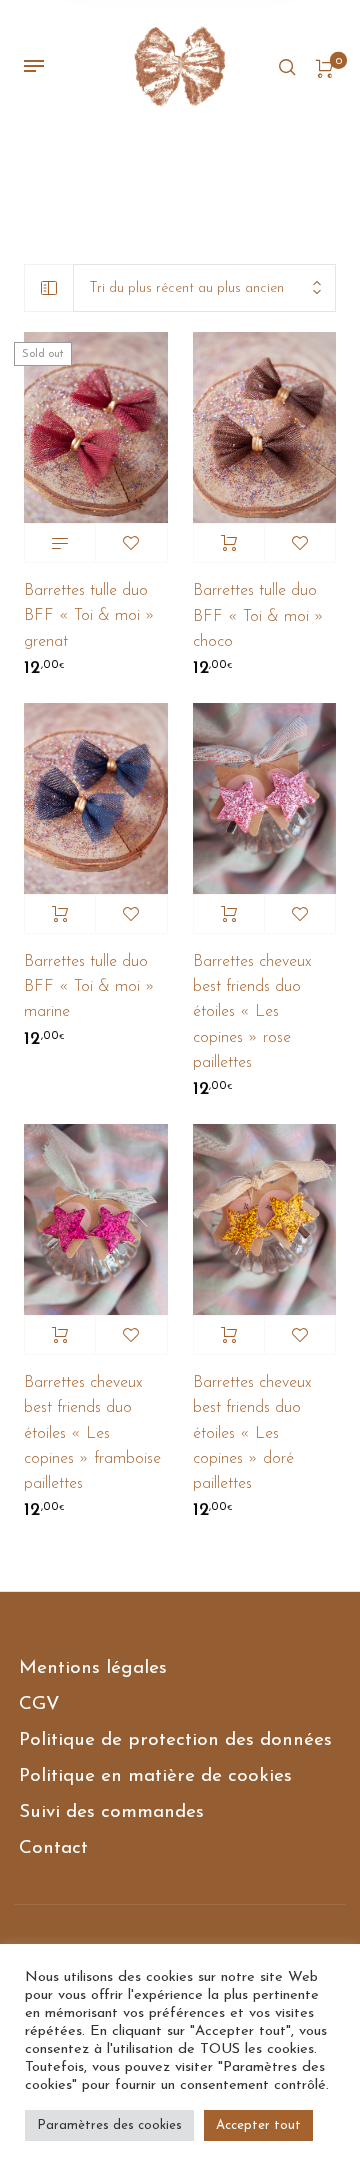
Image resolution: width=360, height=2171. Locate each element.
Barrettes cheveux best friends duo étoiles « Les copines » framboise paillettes (92, 1433)
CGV (39, 1704)
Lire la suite (60, 543)
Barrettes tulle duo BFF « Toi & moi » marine (89, 987)
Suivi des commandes (111, 1812)
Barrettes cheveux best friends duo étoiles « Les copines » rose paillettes (252, 1012)
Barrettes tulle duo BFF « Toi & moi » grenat (89, 616)
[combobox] (204, 288)
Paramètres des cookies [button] (109, 2125)
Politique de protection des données (175, 1740)
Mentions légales (93, 1668)
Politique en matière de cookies (155, 1776)
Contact (53, 1848)
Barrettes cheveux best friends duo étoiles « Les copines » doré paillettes (252, 1433)
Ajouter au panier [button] (229, 543)
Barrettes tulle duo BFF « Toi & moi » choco (258, 616)
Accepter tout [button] (258, 2125)
